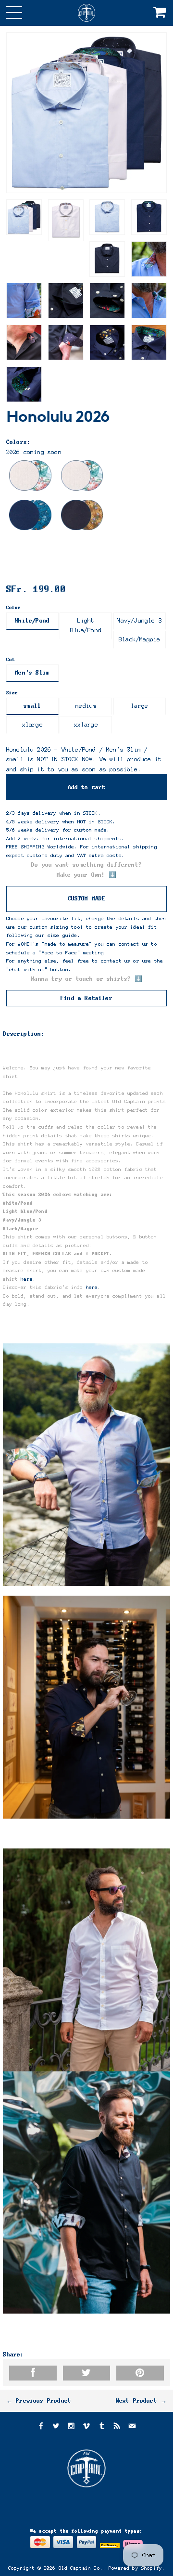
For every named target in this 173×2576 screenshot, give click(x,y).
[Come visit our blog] (102, 2427)
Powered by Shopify (135, 2568)
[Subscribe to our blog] (117, 2427)
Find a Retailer (86, 998)
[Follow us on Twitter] (56, 2427)
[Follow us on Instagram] (71, 2427)
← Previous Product (39, 2401)
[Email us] (132, 2427)
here (27, 1279)
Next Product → (142, 2401)
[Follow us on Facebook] (40, 2427)
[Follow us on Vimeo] (86, 2427)
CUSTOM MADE (87, 898)
